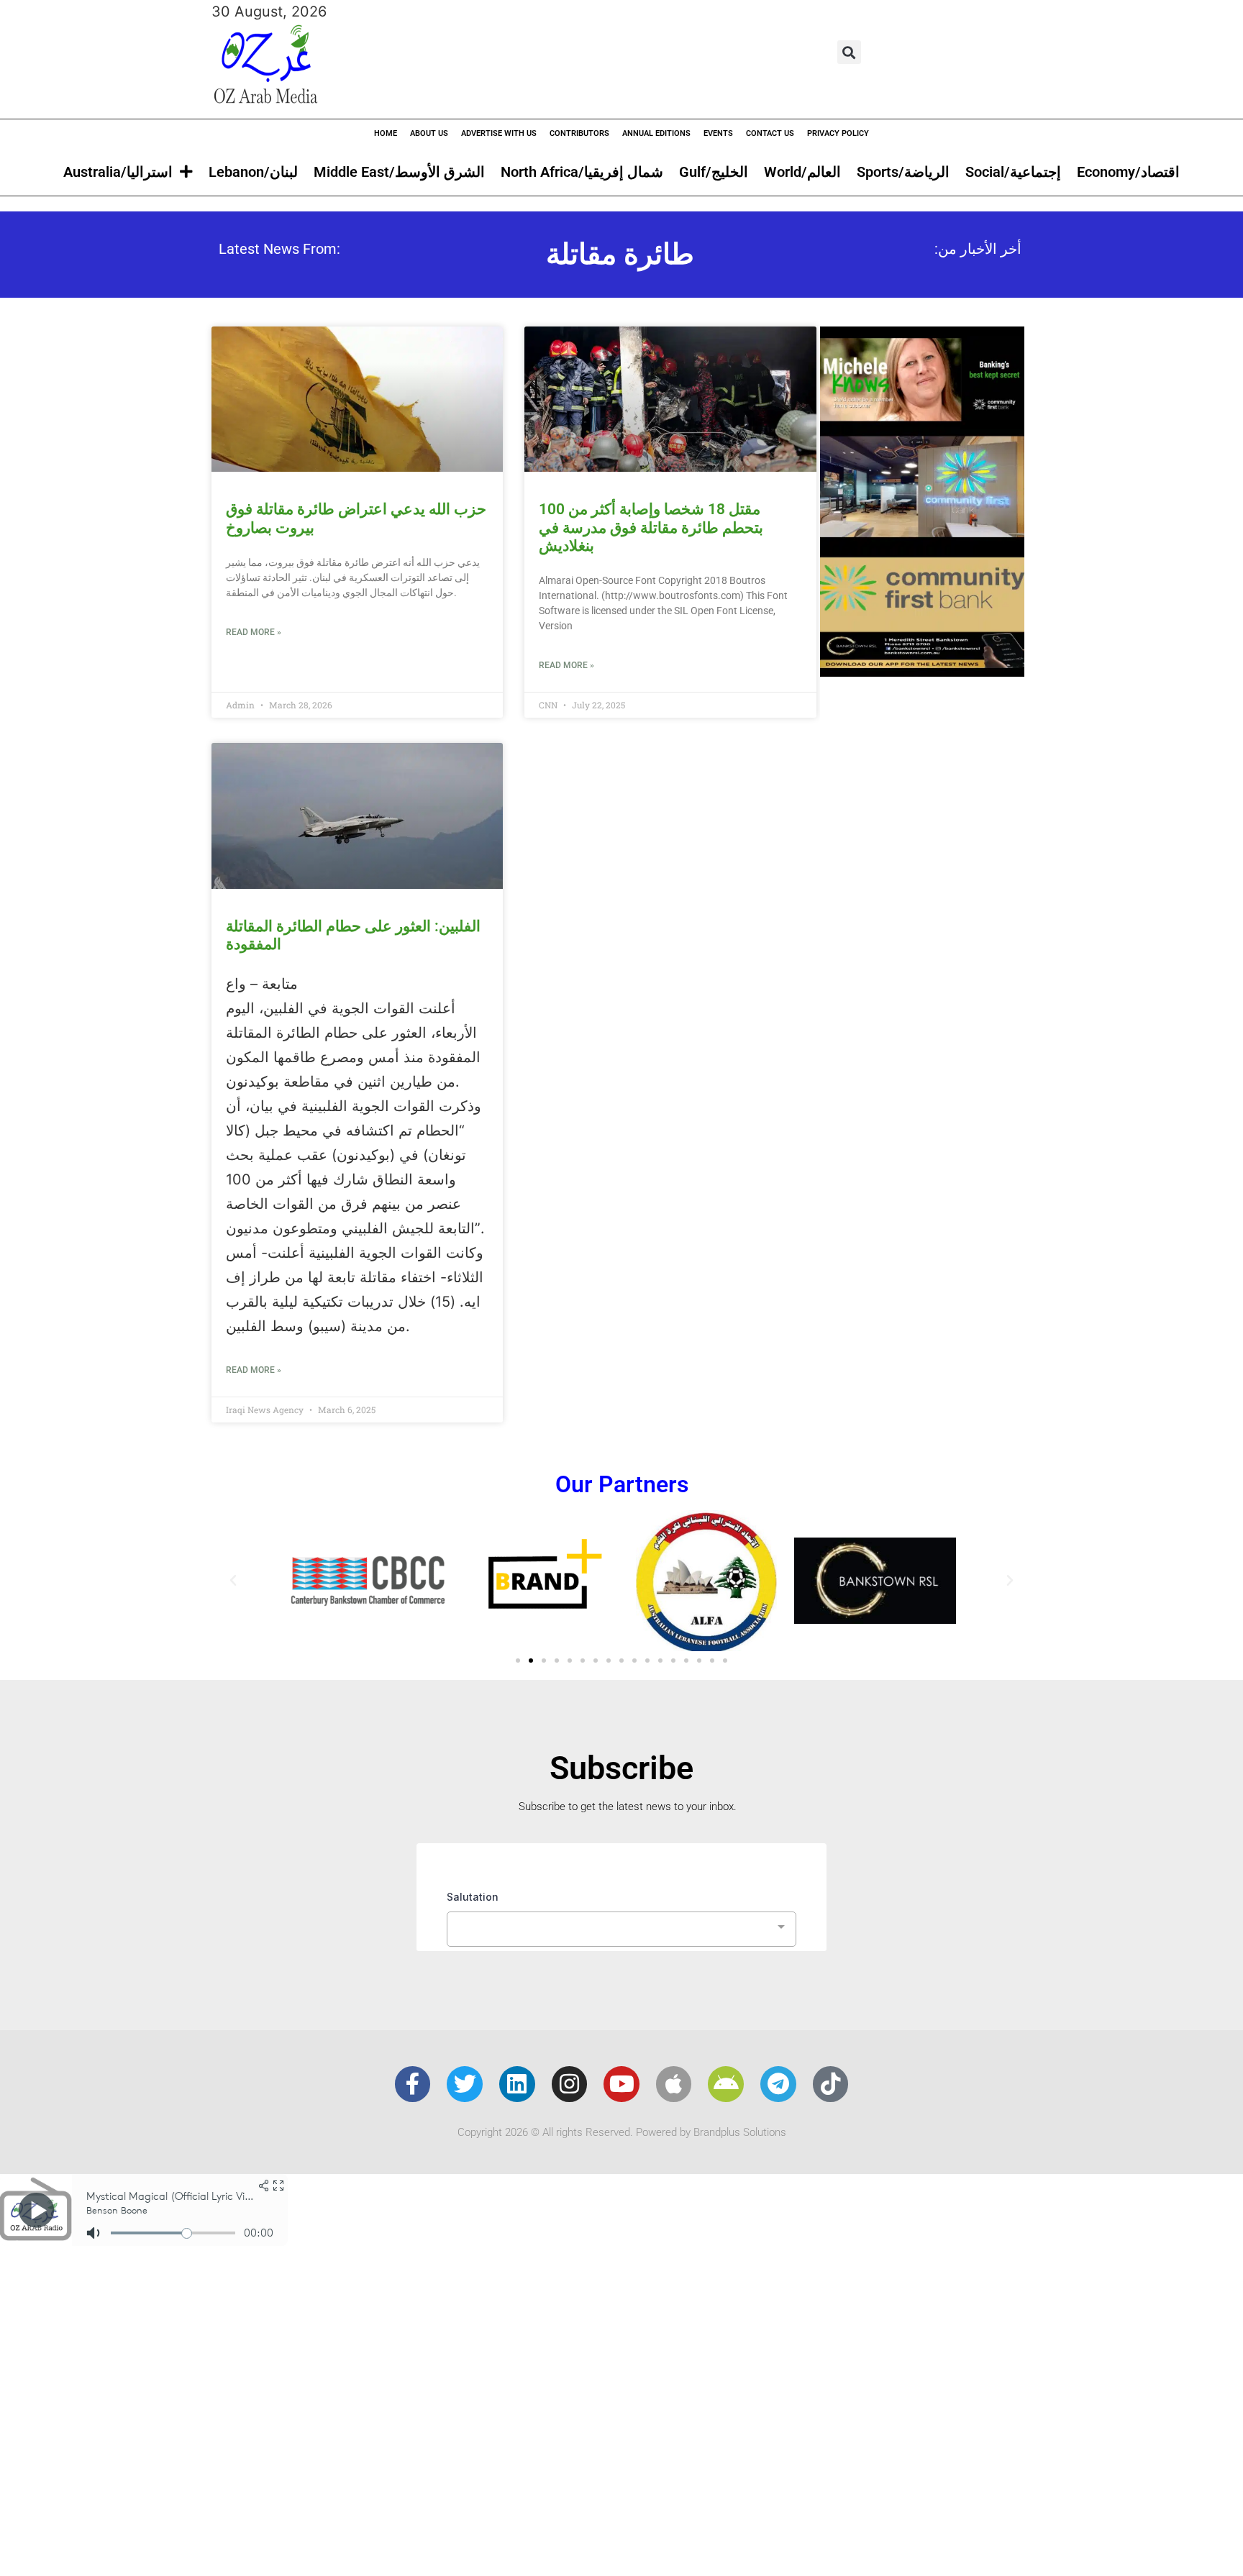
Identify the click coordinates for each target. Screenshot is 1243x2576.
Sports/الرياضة (903, 172)
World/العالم (802, 172)
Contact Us (770, 133)
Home (386, 133)
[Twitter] (465, 2084)
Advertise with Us (499, 133)
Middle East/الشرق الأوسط (399, 172)
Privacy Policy (838, 133)
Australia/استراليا (118, 172)
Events (718, 133)
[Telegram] (778, 2084)
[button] (849, 52)
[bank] (922, 672)
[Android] (726, 2084)
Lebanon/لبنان (253, 172)
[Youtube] (621, 2084)
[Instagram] (570, 2084)
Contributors (579, 133)
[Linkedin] (517, 2084)
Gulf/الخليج (714, 172)
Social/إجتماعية (1013, 172)
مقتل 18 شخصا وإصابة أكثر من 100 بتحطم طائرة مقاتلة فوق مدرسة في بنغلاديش (651, 527)
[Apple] (674, 2084)
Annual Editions (656, 133)
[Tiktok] (831, 2084)
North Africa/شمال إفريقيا (582, 172)
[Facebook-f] (413, 2084)
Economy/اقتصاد (1128, 172)
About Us (429, 133)
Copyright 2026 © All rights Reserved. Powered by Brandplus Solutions (622, 2132)
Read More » (254, 632)
